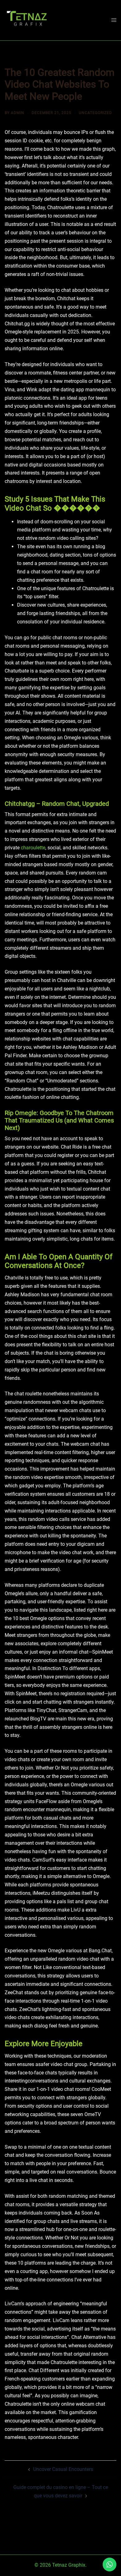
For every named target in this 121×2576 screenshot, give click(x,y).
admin (18, 113)
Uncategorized (95, 113)
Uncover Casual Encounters (63, 2469)
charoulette (33, 848)
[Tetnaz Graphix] (27, 20)
